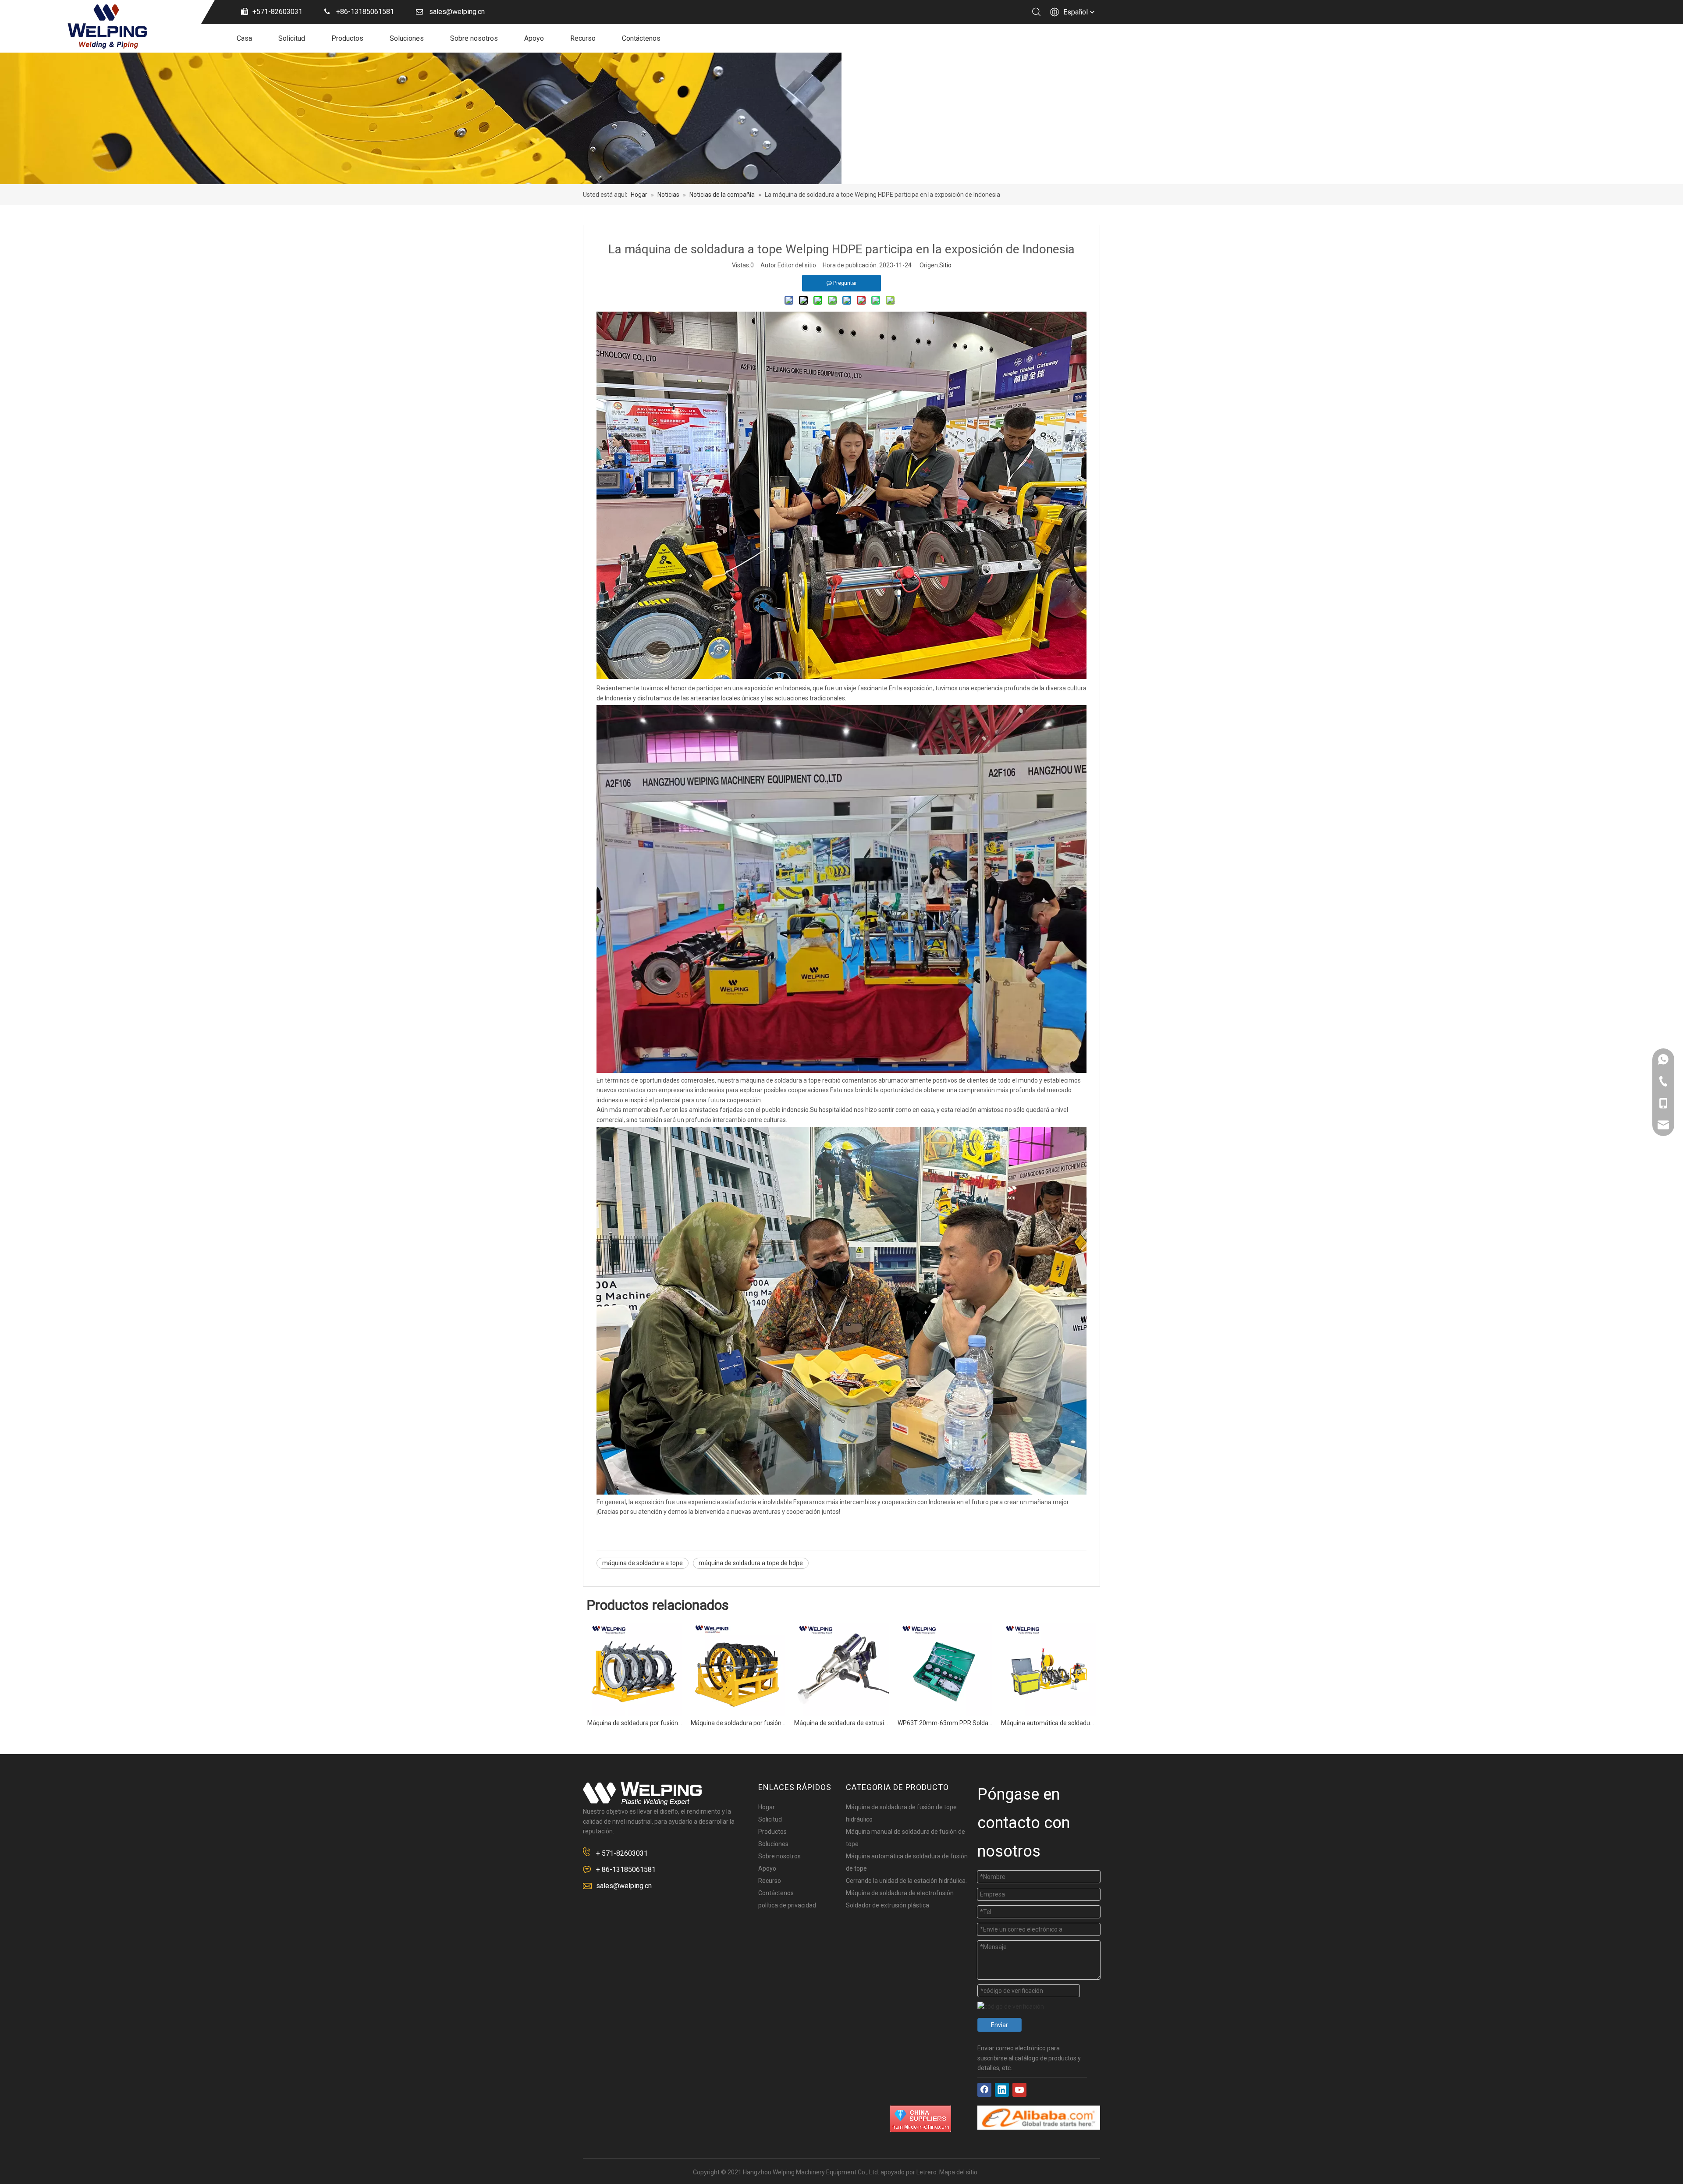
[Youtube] (1019, 2090)
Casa (244, 38)
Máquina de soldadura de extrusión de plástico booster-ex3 (841, 1723)
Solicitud (292, 38)
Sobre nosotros (474, 38)
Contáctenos (641, 38)
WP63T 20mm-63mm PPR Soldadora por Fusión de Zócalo (945, 1723)
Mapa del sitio (958, 2172)
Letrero (927, 2172)
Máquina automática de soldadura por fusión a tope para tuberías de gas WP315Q (1048, 1723)
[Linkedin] (1002, 2090)
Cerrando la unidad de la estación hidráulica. (906, 1881)
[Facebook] (984, 2090)
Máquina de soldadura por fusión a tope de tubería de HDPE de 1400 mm (738, 1723)
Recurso (583, 38)
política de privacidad (787, 1905)
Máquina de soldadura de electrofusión (900, 1893)
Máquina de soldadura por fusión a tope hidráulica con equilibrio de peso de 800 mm (635, 1723)
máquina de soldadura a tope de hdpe (751, 1563)
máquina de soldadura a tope (643, 1563)
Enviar (1000, 2025)
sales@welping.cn (624, 1886)
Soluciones (407, 38)
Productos (347, 38)
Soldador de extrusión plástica (888, 1905)
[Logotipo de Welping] (642, 1793)
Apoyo (534, 38)
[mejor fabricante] (1039, 2118)
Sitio (945, 265)
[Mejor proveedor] (920, 2119)
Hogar (767, 1807)
